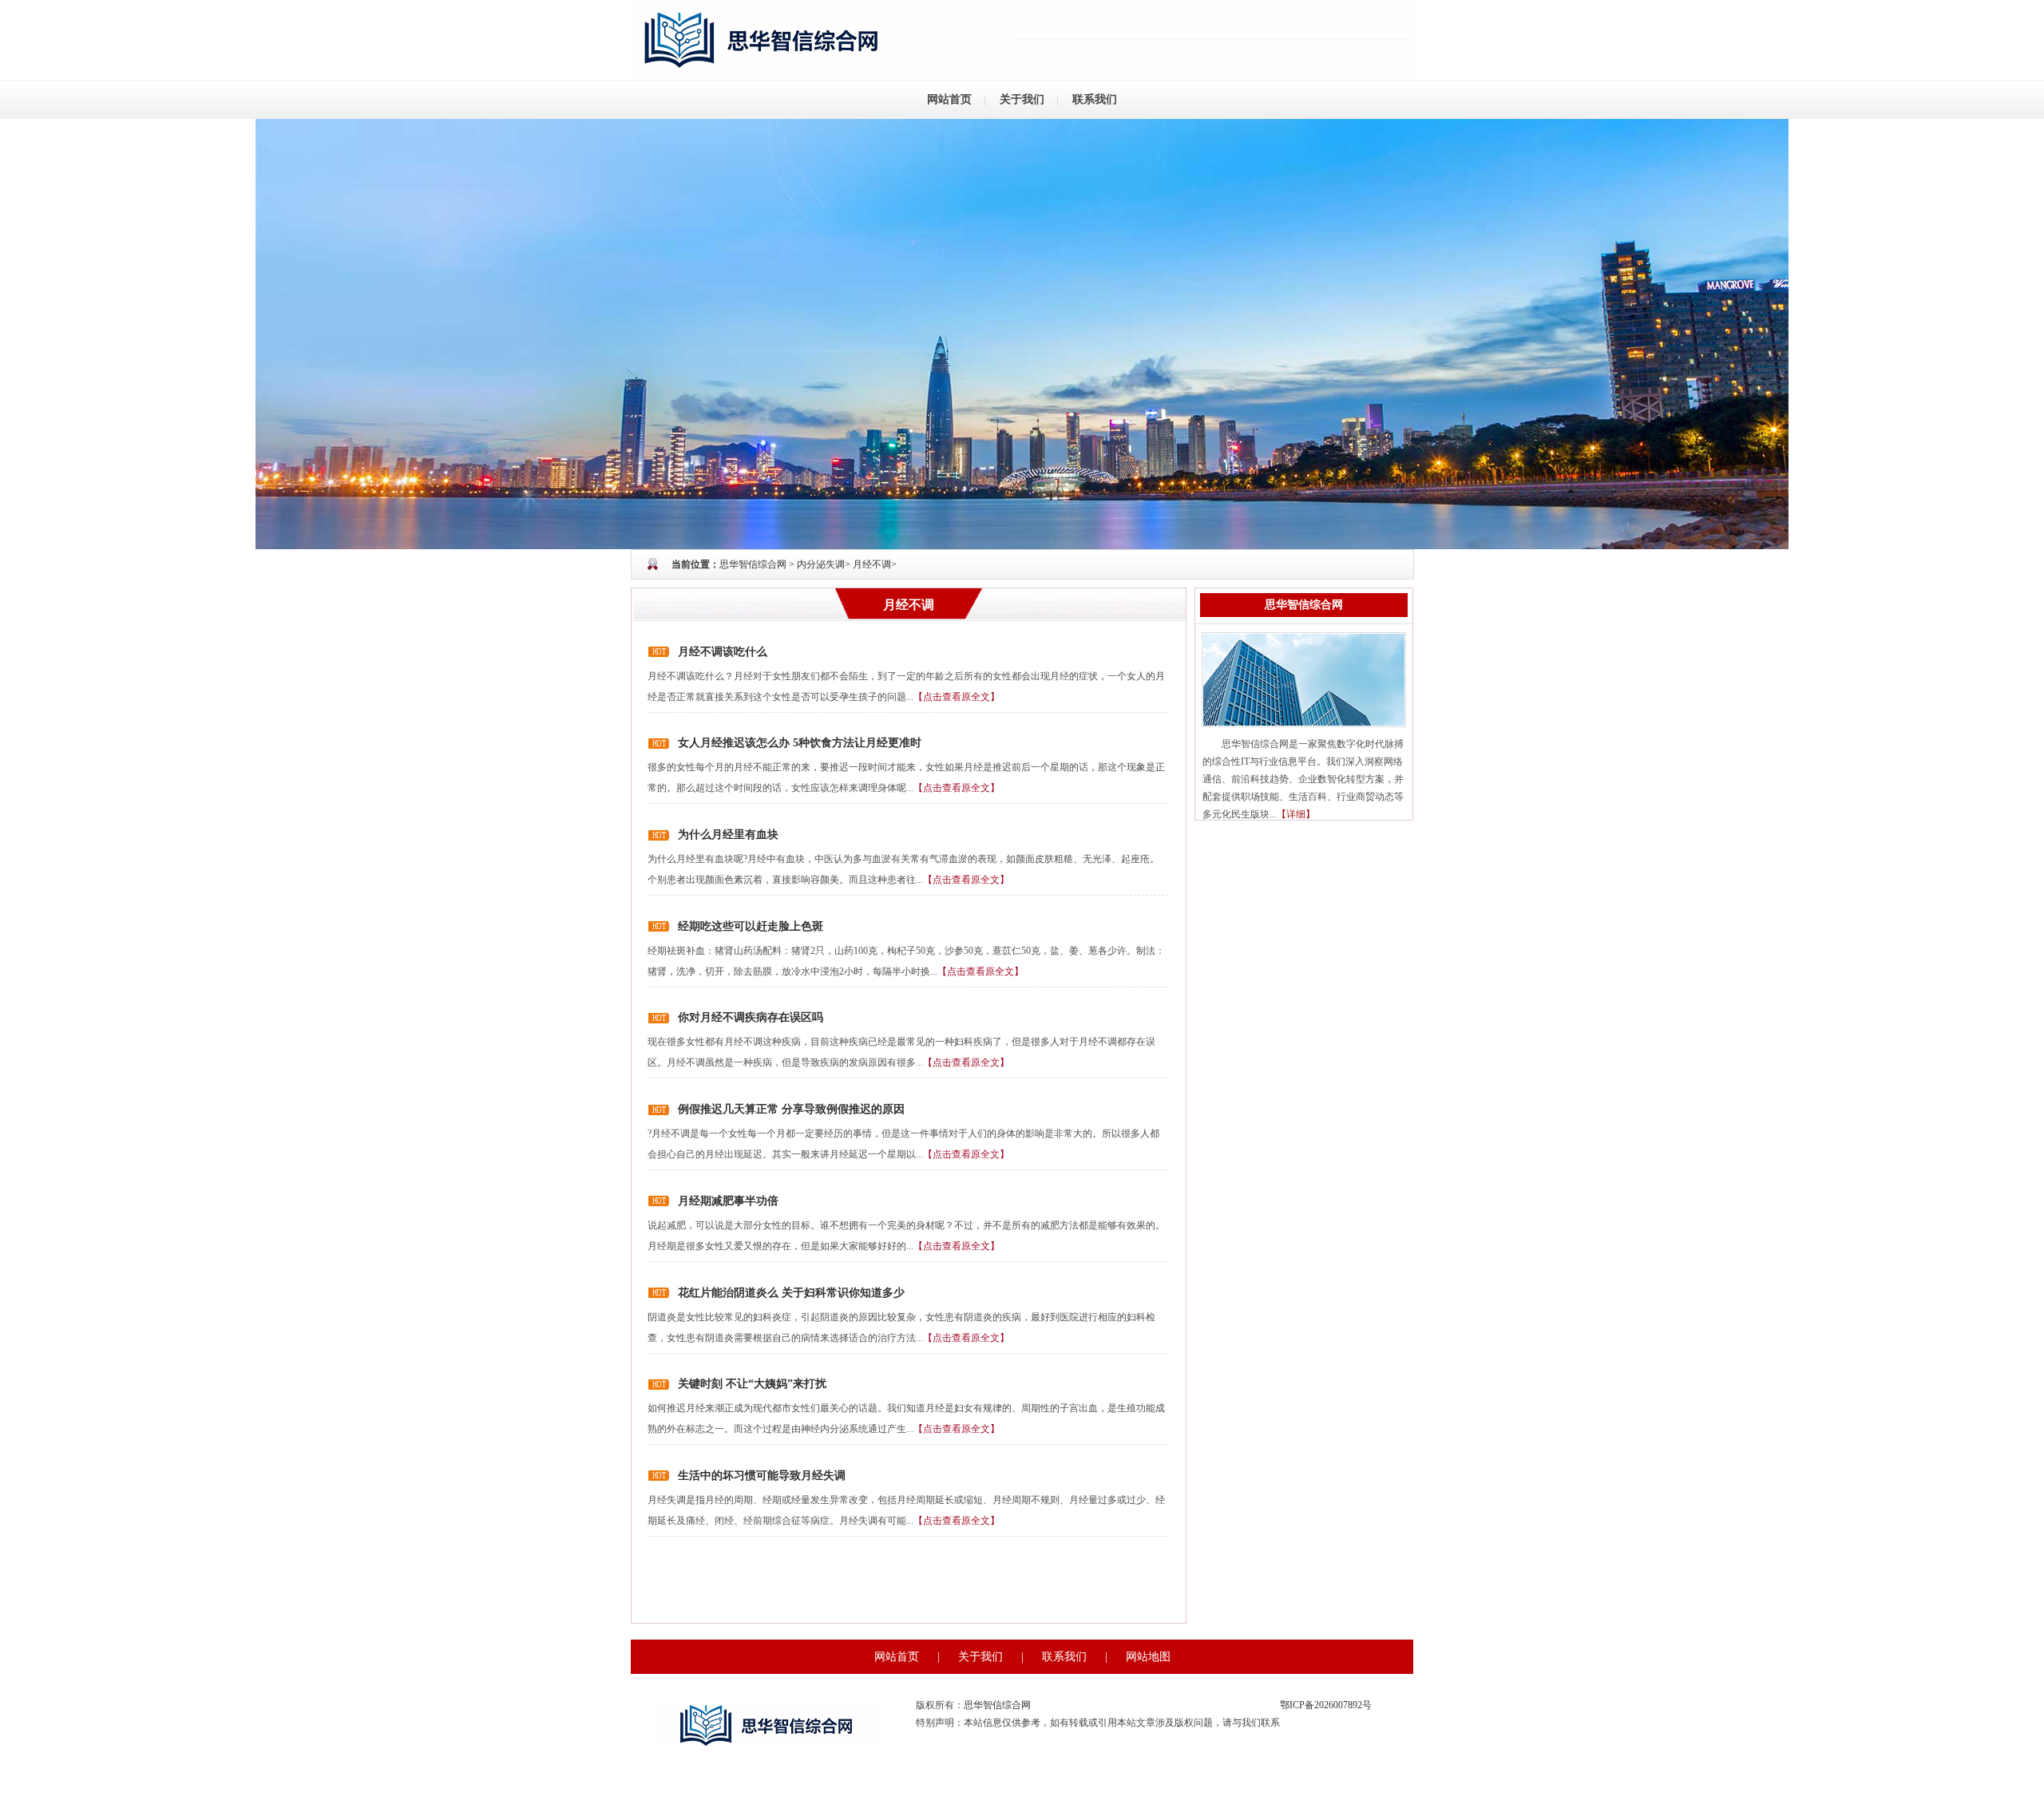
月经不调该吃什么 (723, 652)
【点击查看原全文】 (957, 697)
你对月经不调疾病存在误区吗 (751, 1017)
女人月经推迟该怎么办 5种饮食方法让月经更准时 (800, 743)
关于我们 (1022, 99)
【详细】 (1296, 814)
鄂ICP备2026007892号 (1326, 1705)
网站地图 (1148, 1657)
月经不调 (872, 564)
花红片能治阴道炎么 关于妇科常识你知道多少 (791, 1293)
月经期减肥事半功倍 (728, 1201)
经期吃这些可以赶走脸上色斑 (751, 926)
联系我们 (1095, 99)
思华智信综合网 (753, 564)
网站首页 (949, 99)
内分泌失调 (821, 564)
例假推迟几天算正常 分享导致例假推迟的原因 (791, 1109)
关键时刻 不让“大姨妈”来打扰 (752, 1384)
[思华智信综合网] (1022, 333)
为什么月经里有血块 (728, 835)
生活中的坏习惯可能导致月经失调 (762, 1476)
